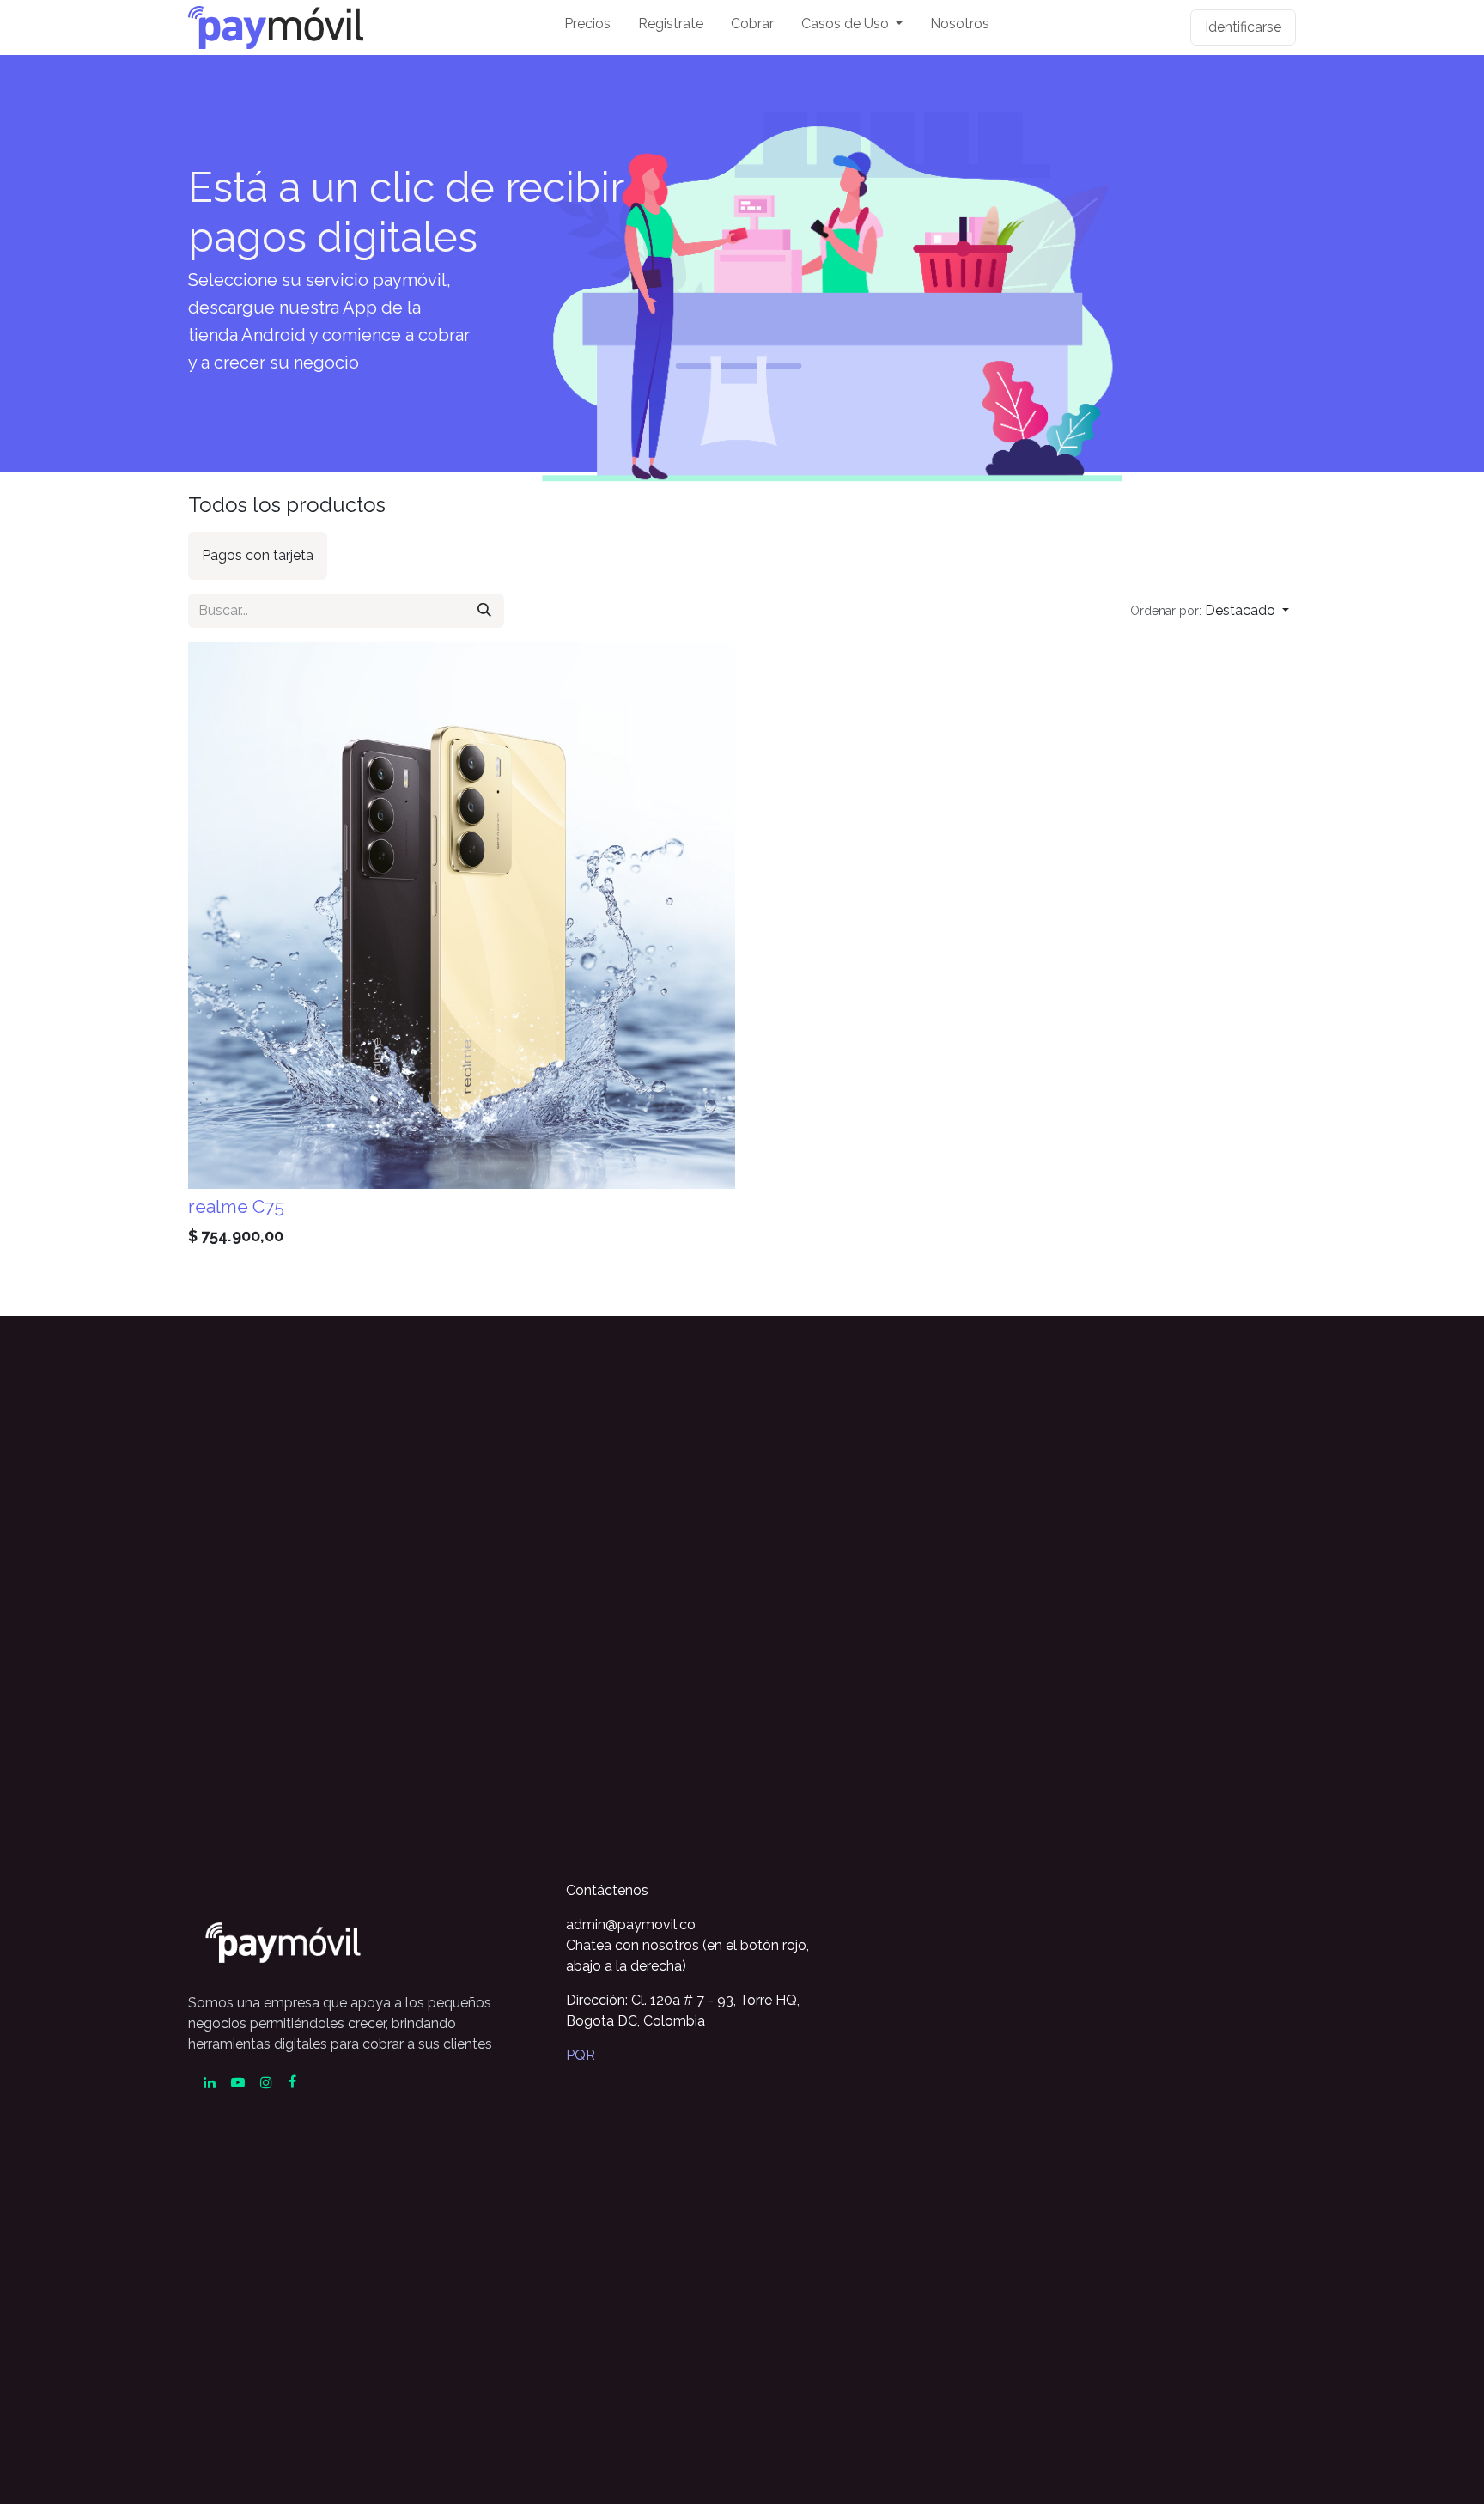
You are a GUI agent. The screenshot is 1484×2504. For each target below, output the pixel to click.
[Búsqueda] (484, 611)
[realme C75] (462, 915)
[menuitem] (587, 27)
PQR (581, 2055)
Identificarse (1243, 27)
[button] (1210, 611)
